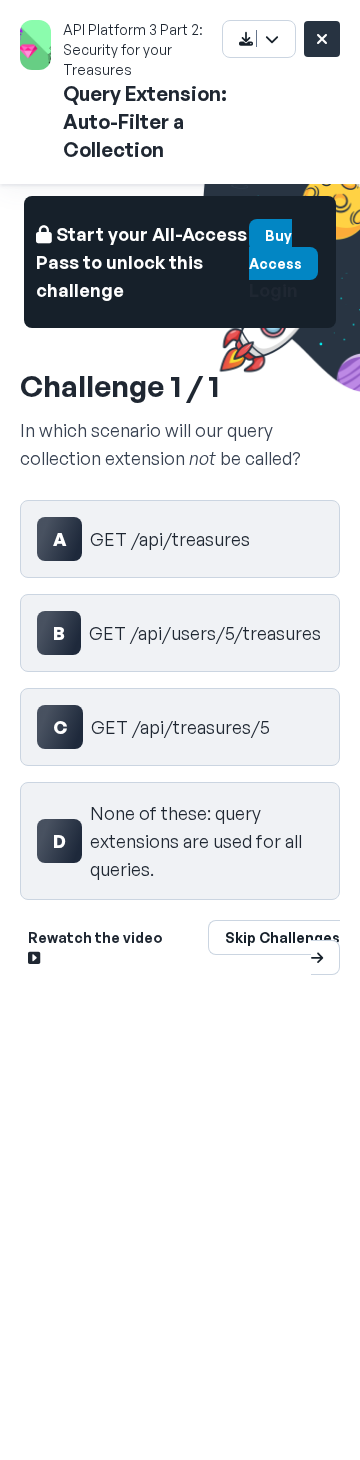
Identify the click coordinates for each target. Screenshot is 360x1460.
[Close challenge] (322, 39)
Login (273, 290)
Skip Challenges (282, 937)
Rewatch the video (95, 937)
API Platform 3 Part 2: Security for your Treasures (133, 49)
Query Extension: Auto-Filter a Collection (145, 121)
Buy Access (275, 249)
